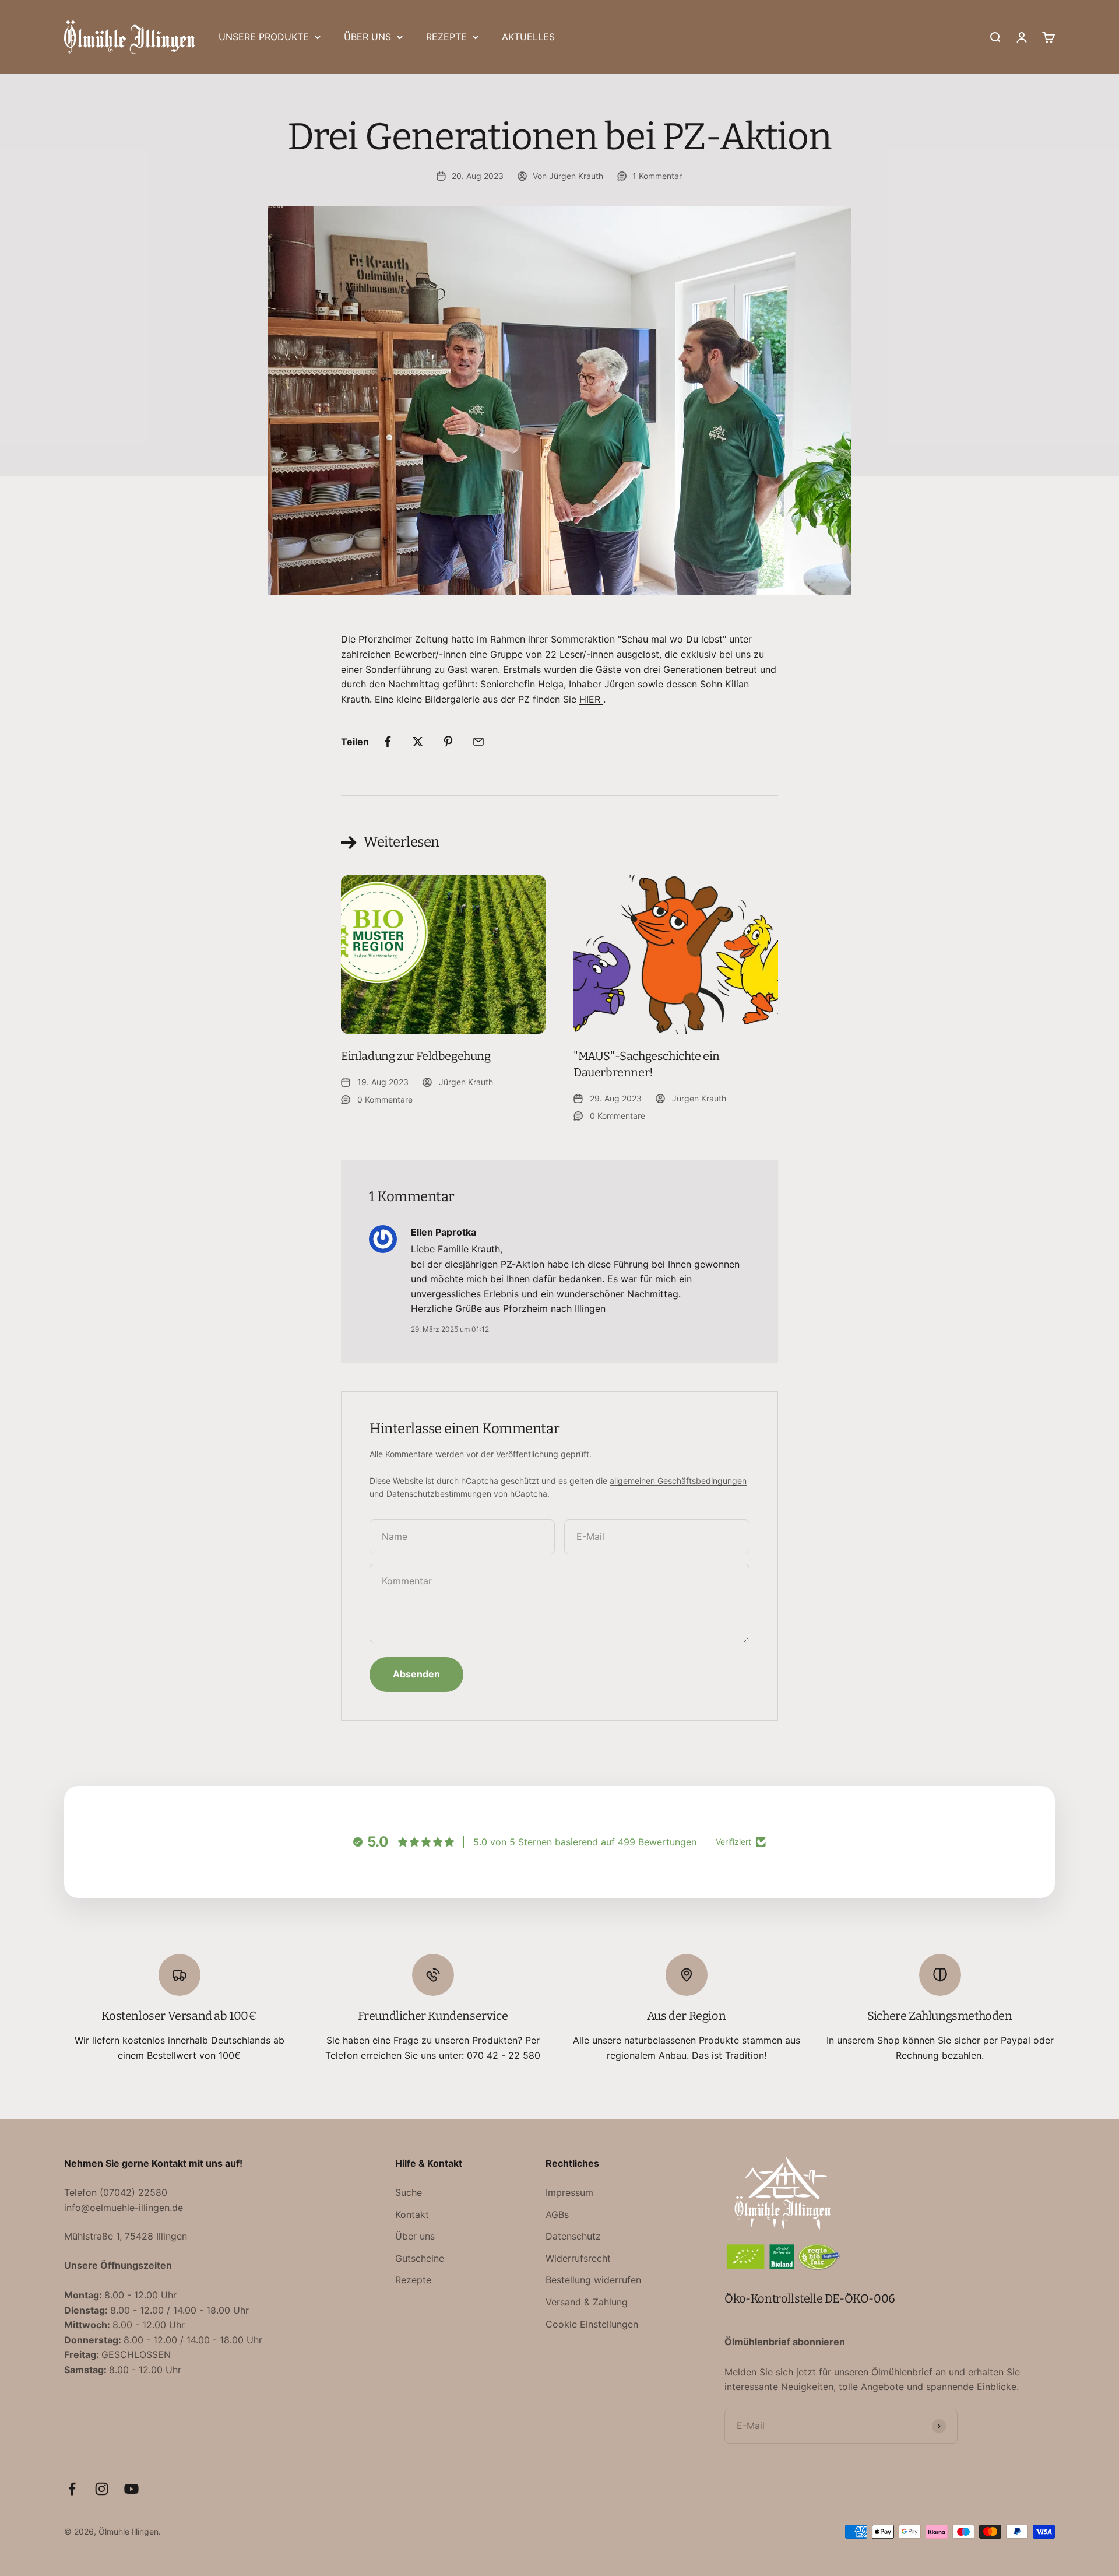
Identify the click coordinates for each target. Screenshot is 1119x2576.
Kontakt (412, 2214)
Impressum (569, 2192)
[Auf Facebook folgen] (72, 2489)
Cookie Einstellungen (592, 2324)
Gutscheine (420, 2258)
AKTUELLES (528, 37)
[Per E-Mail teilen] (478, 742)
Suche (409, 2192)
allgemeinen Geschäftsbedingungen (678, 1481)
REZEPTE (446, 37)
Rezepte (413, 2280)
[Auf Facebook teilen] (388, 742)
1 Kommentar (657, 176)
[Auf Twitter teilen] (418, 742)
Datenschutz (573, 2236)
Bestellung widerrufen (593, 2280)
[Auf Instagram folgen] (102, 2489)
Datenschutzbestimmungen (439, 1494)
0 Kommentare (385, 1099)
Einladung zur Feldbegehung (416, 1056)
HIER (591, 699)
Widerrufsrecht (578, 2258)
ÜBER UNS (367, 37)
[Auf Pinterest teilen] (448, 742)
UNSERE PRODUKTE (264, 37)
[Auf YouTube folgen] (131, 2489)
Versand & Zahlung (587, 2302)
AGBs (557, 2214)
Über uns (415, 2236)
